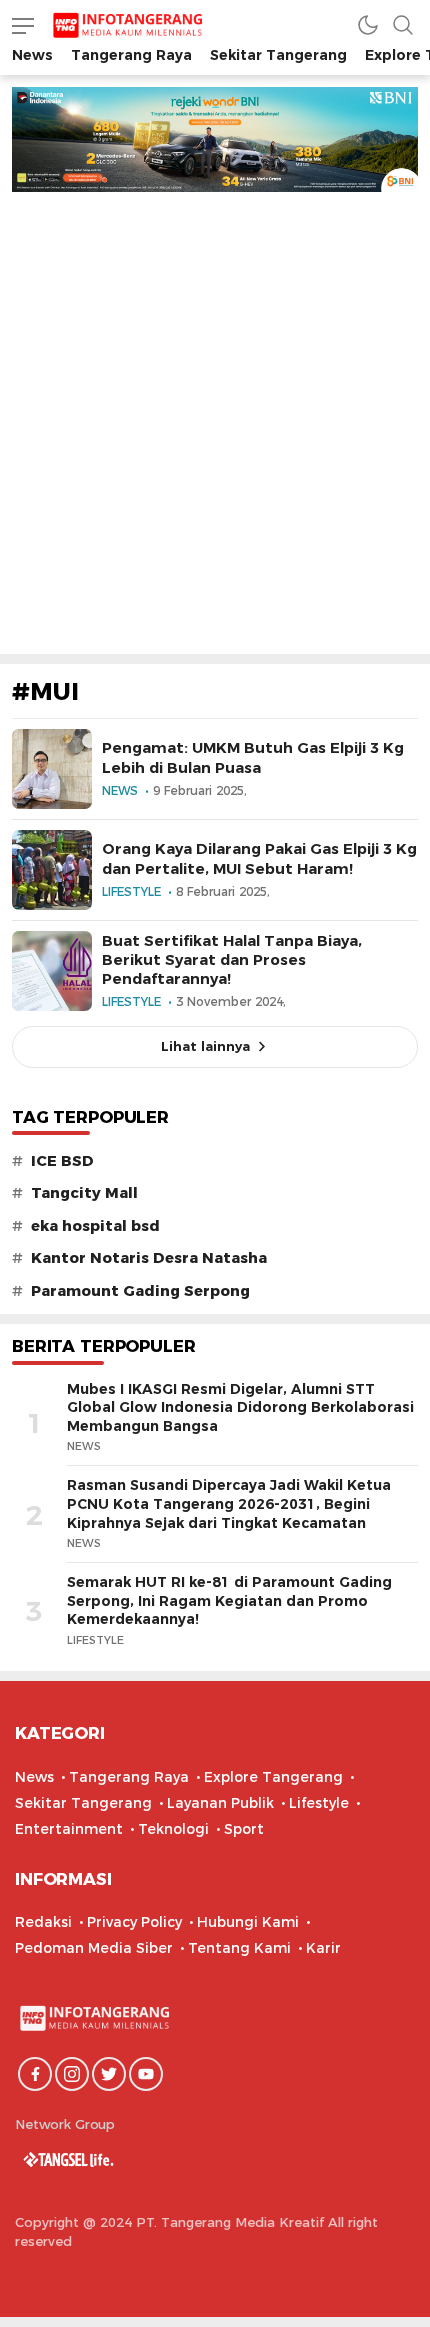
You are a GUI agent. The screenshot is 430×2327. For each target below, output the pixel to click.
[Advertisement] (215, 417)
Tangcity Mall (84, 1193)
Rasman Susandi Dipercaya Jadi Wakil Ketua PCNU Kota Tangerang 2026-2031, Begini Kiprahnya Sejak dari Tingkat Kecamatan (229, 1503)
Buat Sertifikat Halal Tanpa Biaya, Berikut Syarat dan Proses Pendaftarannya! (232, 960)
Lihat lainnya (205, 1046)
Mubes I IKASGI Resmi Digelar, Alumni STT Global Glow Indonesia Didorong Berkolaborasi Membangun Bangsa (240, 1407)
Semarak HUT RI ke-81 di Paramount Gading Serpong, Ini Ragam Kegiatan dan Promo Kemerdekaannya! (229, 1600)
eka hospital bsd (95, 1226)
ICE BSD (62, 1161)
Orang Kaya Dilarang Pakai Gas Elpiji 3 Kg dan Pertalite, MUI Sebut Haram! (259, 858)
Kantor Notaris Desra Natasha (149, 1258)
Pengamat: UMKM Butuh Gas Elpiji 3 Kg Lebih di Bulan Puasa (253, 757)
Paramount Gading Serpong (140, 1291)
